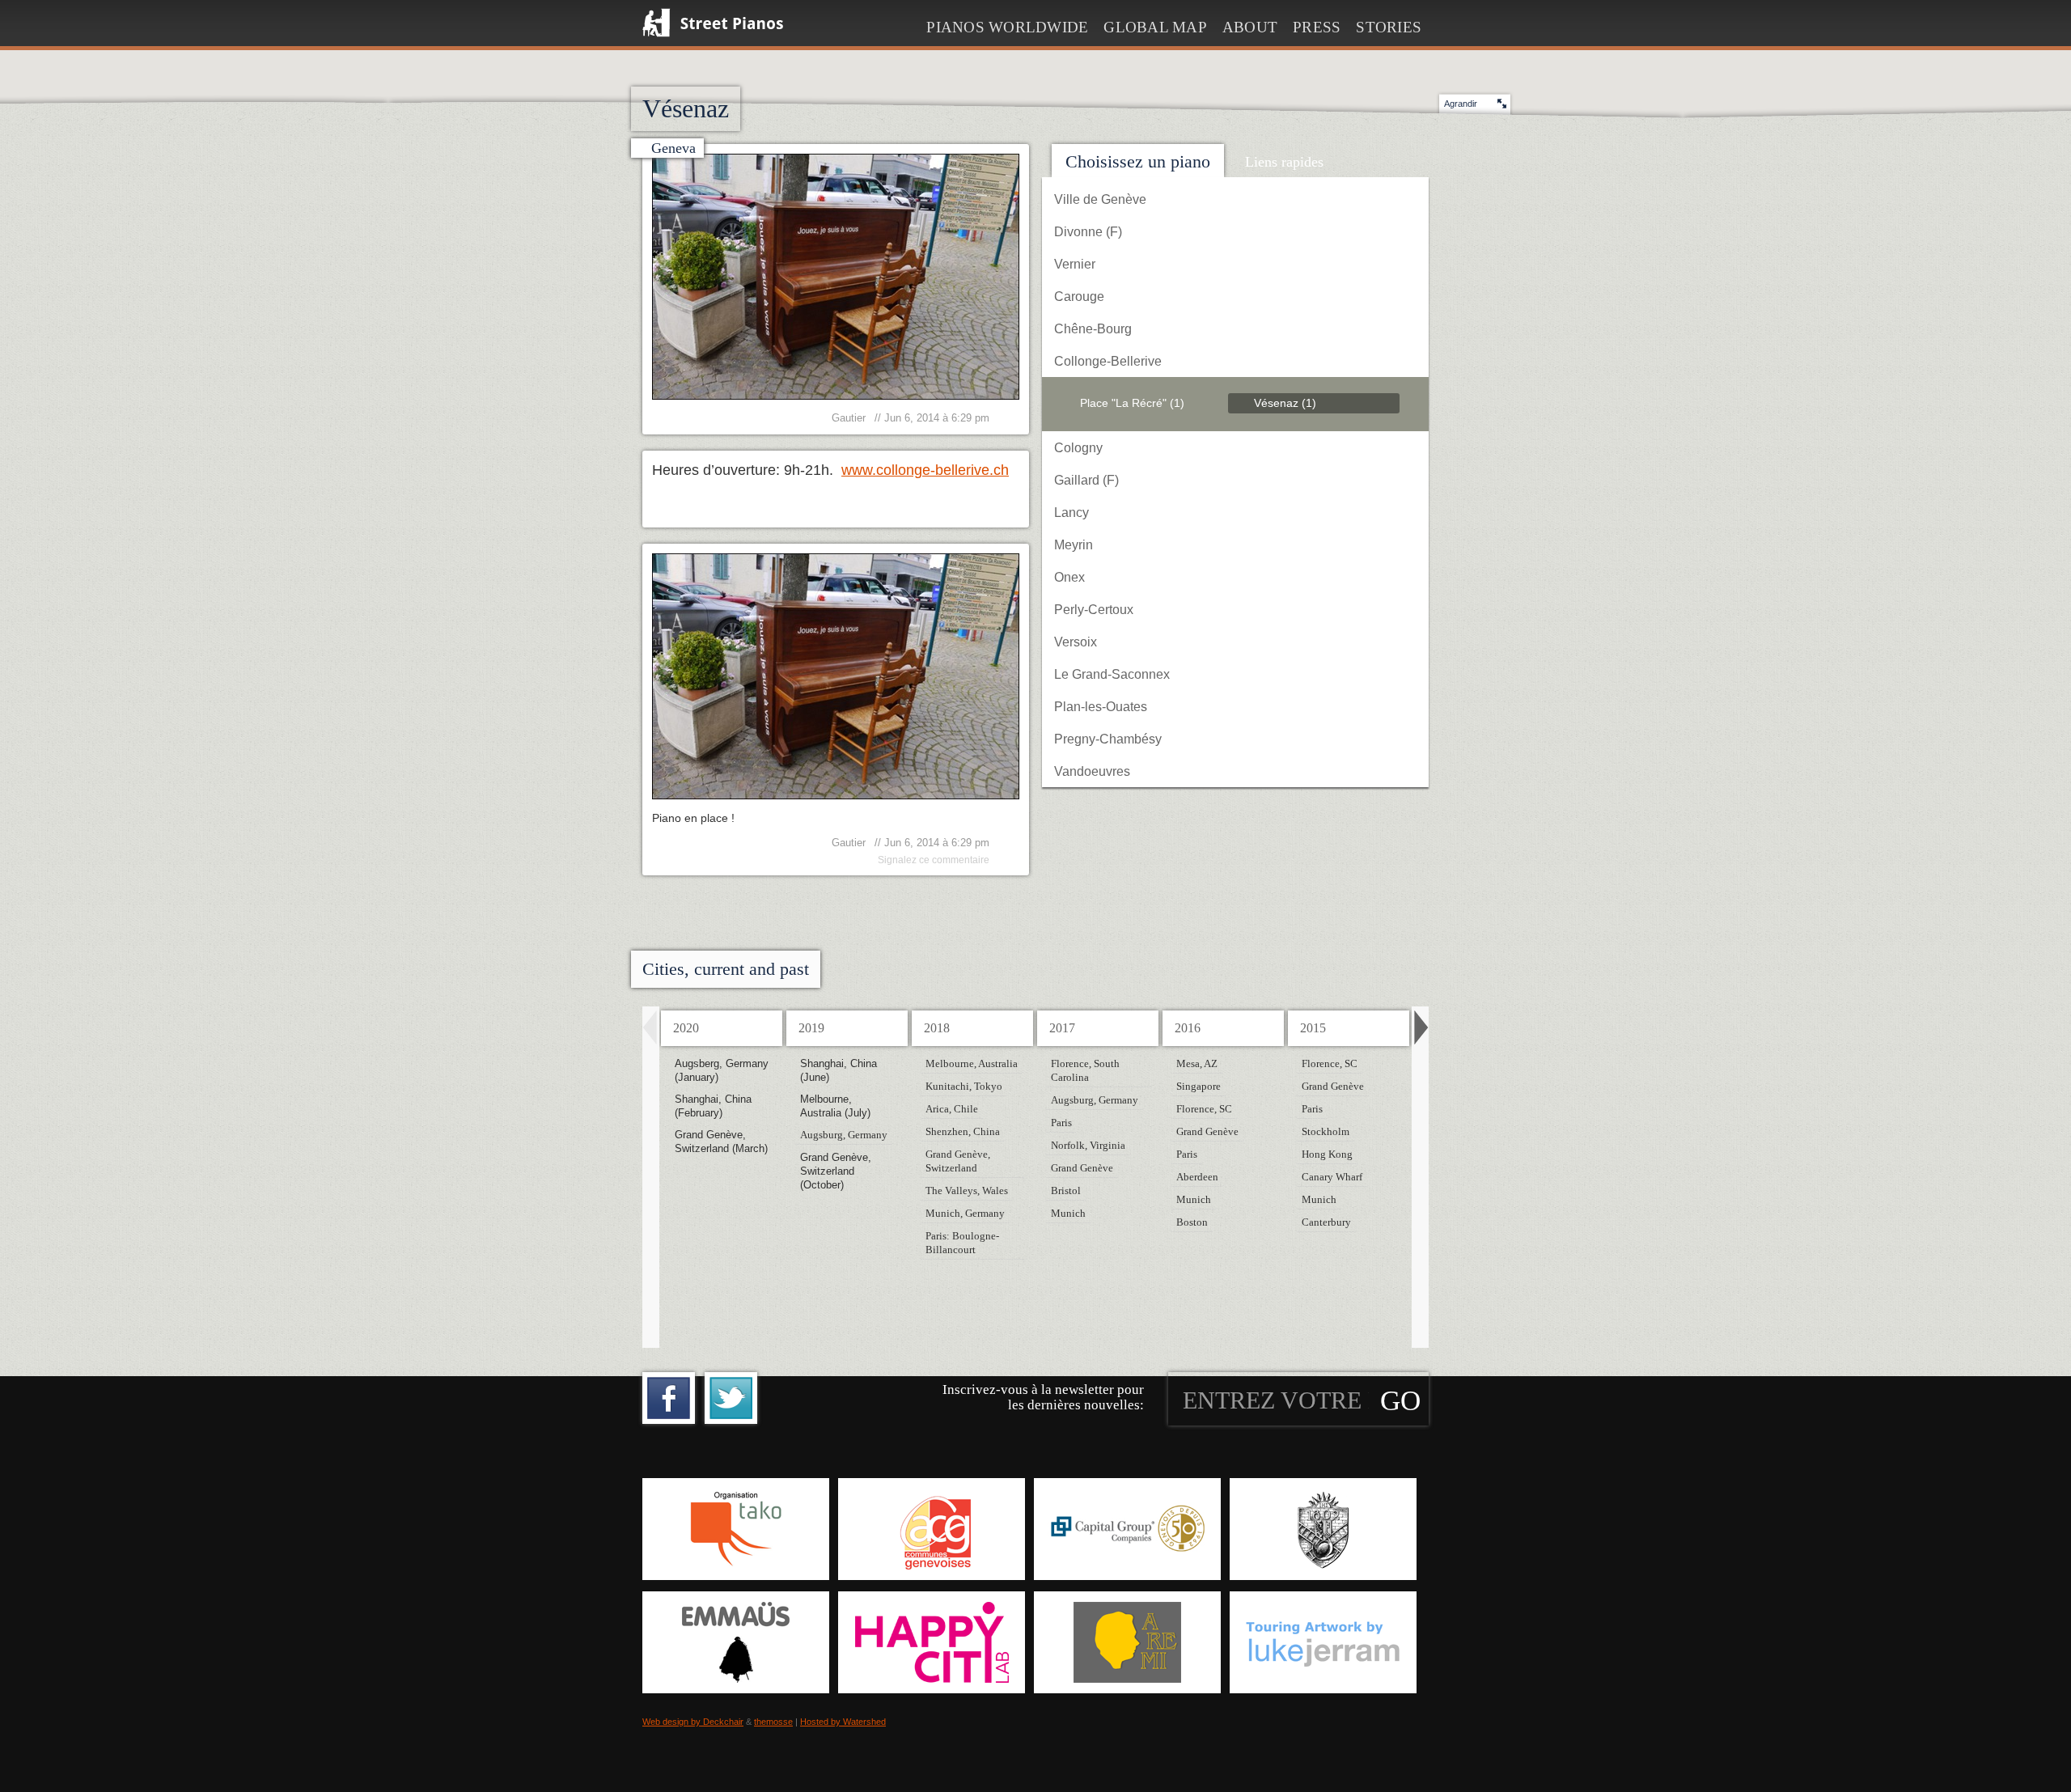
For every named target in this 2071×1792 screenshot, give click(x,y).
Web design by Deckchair (693, 1722)
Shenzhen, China (963, 1131)
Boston (1192, 1222)
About (1250, 27)
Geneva (673, 148)
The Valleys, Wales (967, 1190)
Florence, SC (1204, 1109)
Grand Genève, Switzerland (958, 1161)
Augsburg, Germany (844, 1135)
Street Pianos (713, 23)
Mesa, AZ (1197, 1063)
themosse (773, 1722)
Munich (1068, 1213)
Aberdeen (1197, 1177)
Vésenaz (1285, 403)
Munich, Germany (965, 1213)
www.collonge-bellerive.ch (925, 470)
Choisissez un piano (1138, 161)
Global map (1155, 27)
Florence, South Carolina (1085, 1070)
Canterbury (1326, 1222)
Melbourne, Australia (972, 1063)
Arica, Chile (952, 1109)
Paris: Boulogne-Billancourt (962, 1243)
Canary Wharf (1332, 1177)
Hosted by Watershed (843, 1722)
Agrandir (1461, 104)
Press (1317, 27)
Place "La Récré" (1132, 403)
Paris (1061, 1123)
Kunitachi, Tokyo (964, 1086)
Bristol (1066, 1190)
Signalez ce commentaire (934, 860)
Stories (1389, 27)
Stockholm (1326, 1131)
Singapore (1199, 1086)
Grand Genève (1082, 1168)
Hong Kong (1327, 1154)
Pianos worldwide (1007, 27)
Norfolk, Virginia (1088, 1145)
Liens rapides (1284, 162)
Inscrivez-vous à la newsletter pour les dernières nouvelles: (1043, 1397)
